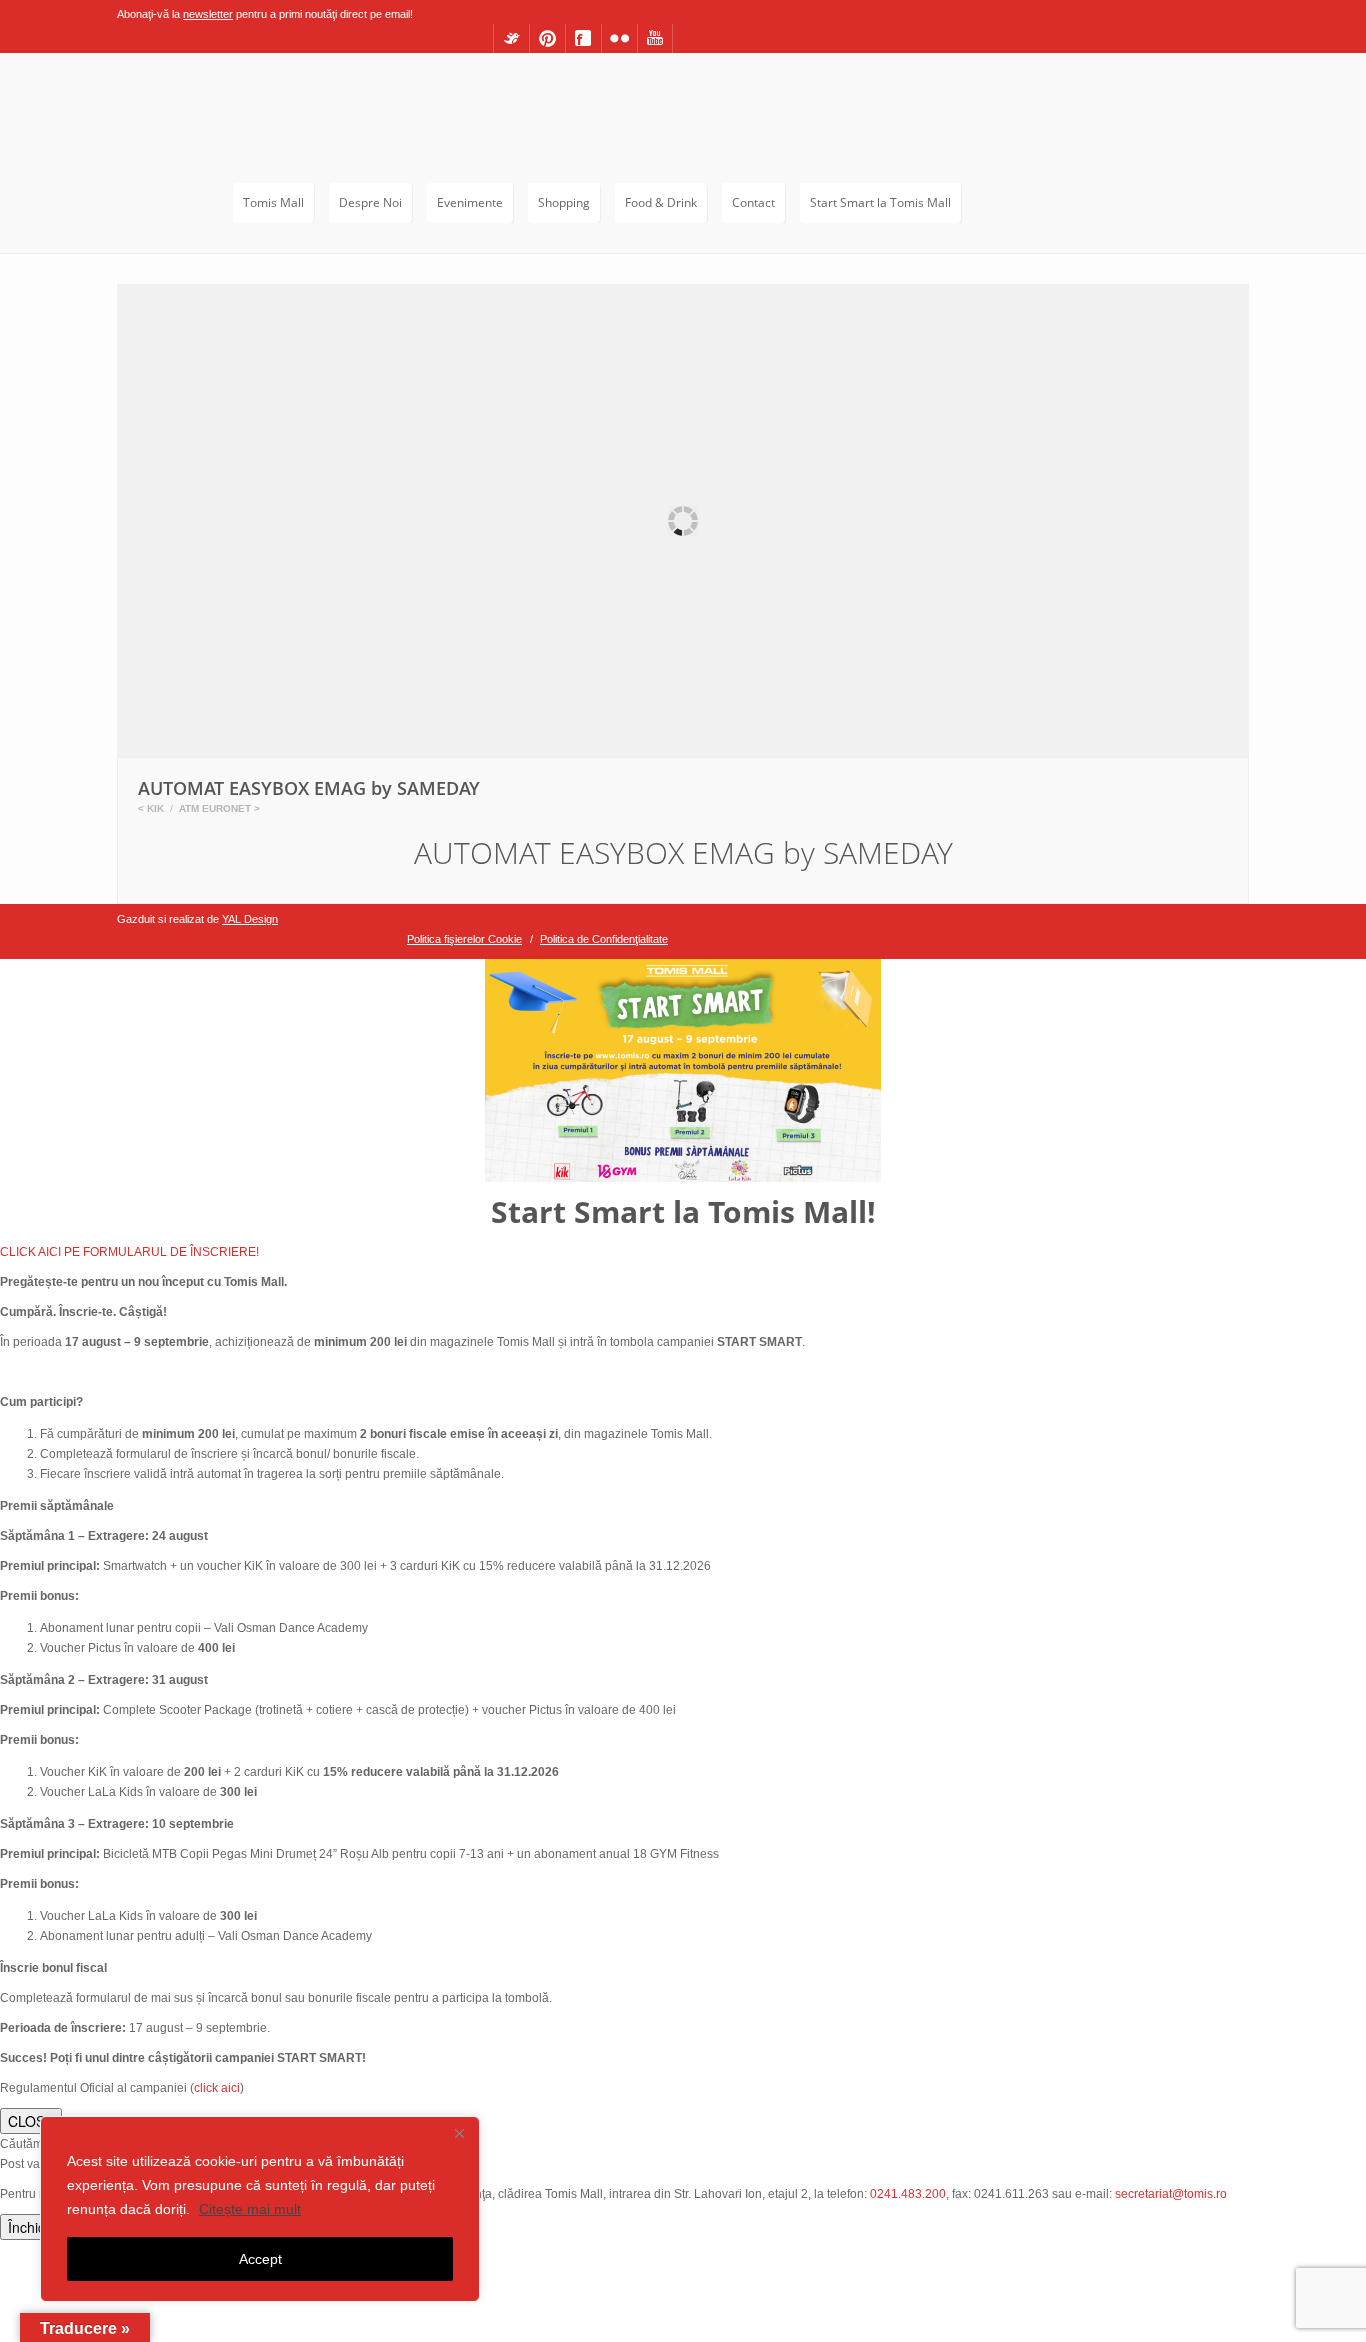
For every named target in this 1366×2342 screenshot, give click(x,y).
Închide (31, 2227)
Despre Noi (370, 202)
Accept (260, 2259)
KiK (155, 808)
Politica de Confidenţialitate (604, 939)
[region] (260, 2209)
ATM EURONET (215, 808)
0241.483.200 (908, 2194)
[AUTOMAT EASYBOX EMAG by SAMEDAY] (683, 522)
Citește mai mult (250, 2209)
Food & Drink (661, 202)
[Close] (459, 2133)
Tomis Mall (273, 202)
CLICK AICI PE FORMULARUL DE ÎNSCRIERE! (129, 1252)
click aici (217, 2088)
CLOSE (31, 2121)
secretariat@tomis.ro (1171, 2194)
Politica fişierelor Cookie (464, 939)
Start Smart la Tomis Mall (880, 202)
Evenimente (470, 202)
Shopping (564, 202)
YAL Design (250, 919)
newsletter (208, 14)
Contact (753, 202)
